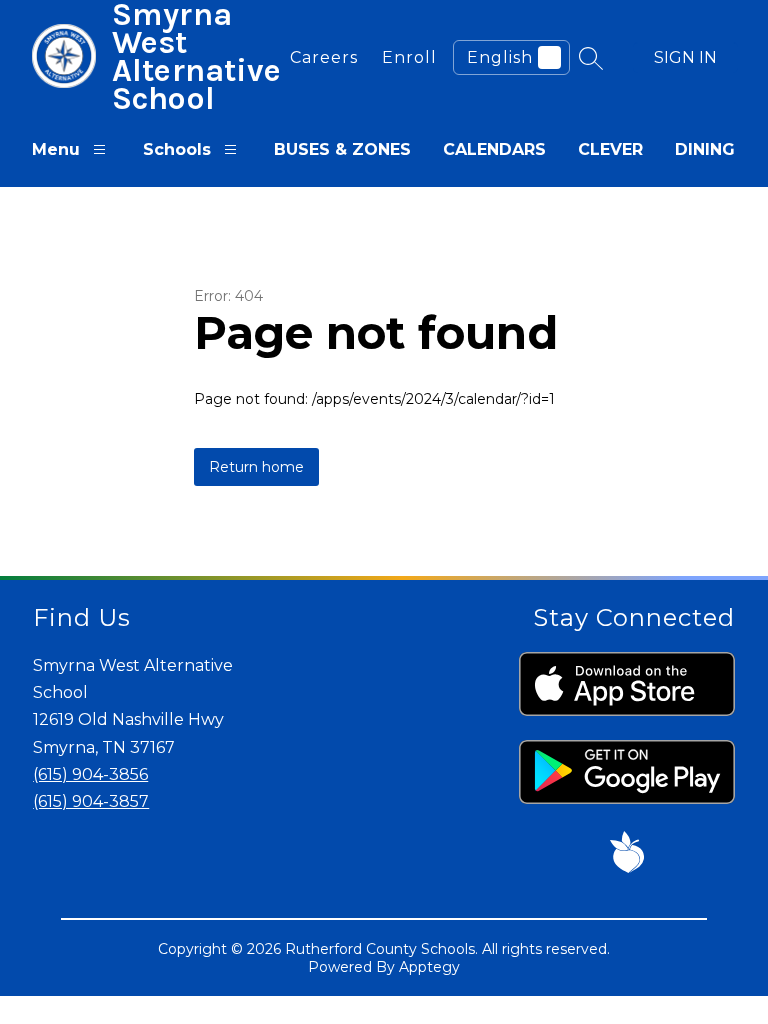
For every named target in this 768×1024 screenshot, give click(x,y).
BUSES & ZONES (342, 149)
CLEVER (610, 149)
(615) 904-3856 (90, 774)
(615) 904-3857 (91, 801)
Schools (177, 149)
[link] (324, 57)
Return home (256, 467)
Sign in (685, 57)
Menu (56, 149)
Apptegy (429, 967)
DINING (705, 149)
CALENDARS (494, 149)
